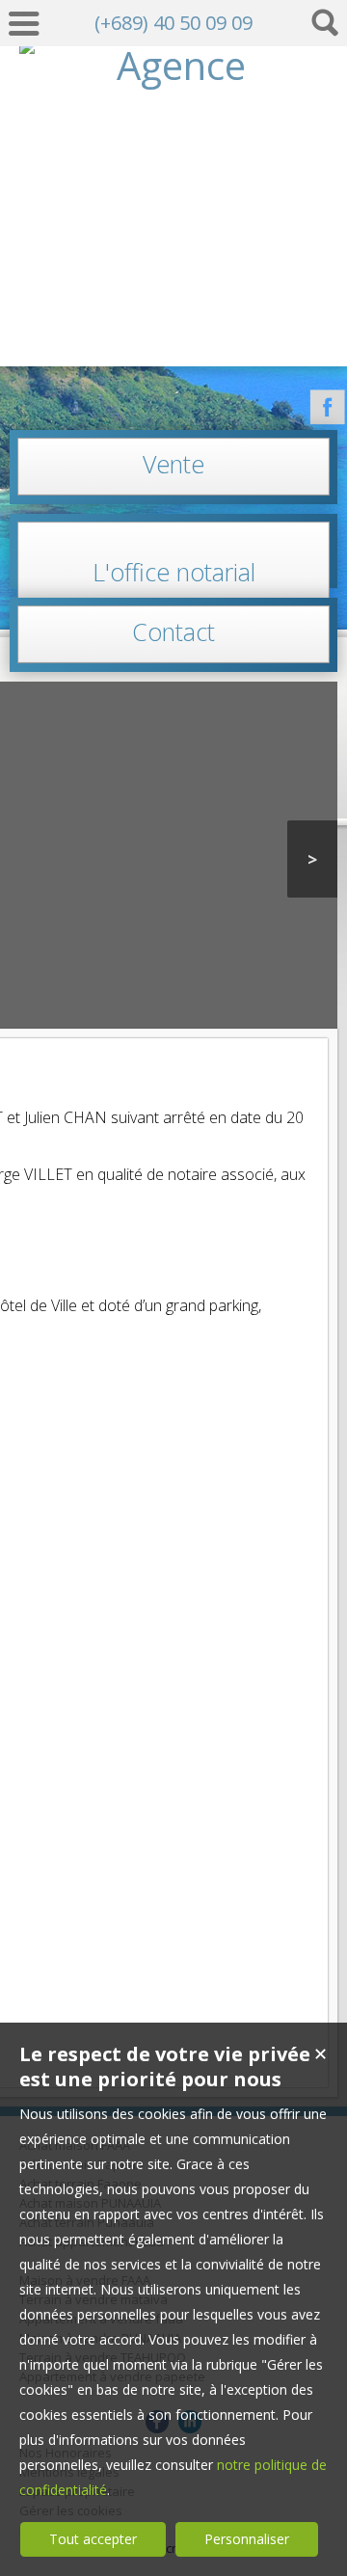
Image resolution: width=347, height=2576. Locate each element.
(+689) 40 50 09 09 (173, 23)
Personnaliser (247, 2539)
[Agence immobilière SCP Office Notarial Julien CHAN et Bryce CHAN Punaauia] (173, 330)
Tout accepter (93, 2539)
